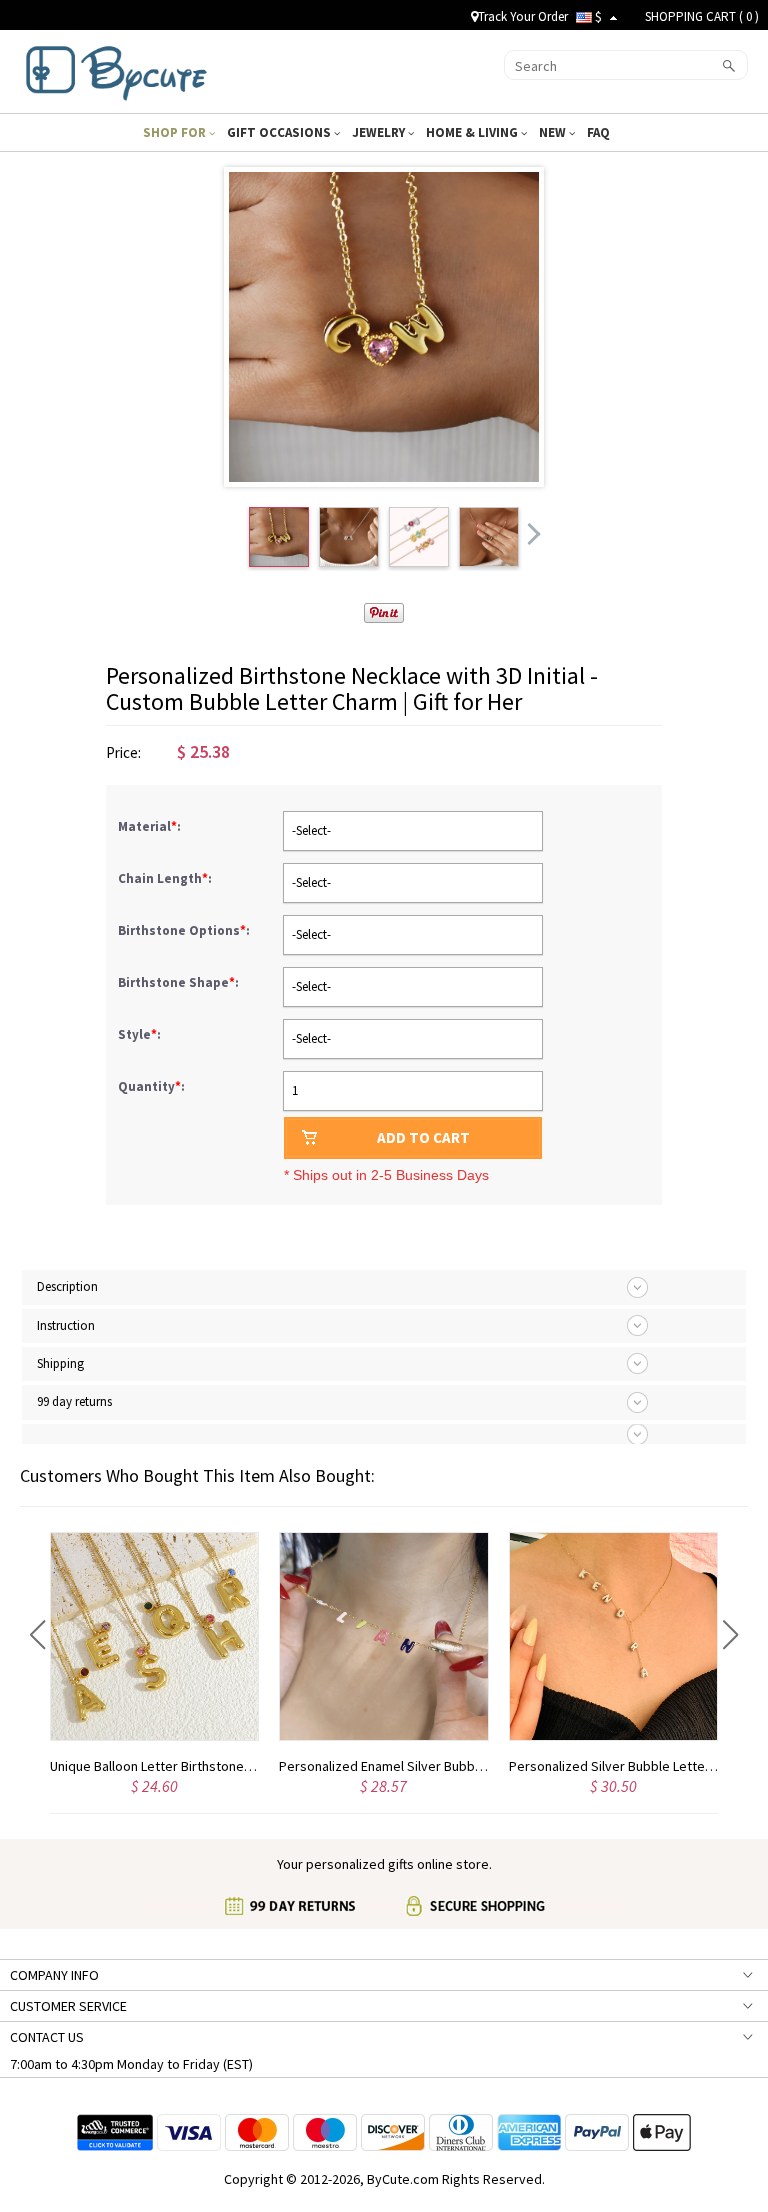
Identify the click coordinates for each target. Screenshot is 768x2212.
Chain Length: (166, 878)
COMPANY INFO (54, 1975)
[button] (37, 1635)
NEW (554, 132)
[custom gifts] (116, 69)
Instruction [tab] (66, 1325)
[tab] (384, 1434)
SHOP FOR (176, 132)
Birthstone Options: (185, 930)
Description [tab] (67, 1286)
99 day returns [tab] (74, 1401)
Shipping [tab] (60, 1363)
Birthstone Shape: (180, 982)
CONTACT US (47, 2037)
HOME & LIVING (473, 132)
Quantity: (151, 1086)
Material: (151, 826)
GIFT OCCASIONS (280, 132)
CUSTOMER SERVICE (68, 2006)
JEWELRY (380, 132)
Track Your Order (523, 16)
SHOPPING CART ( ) (702, 16)
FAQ (600, 132)
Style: (141, 1034)
